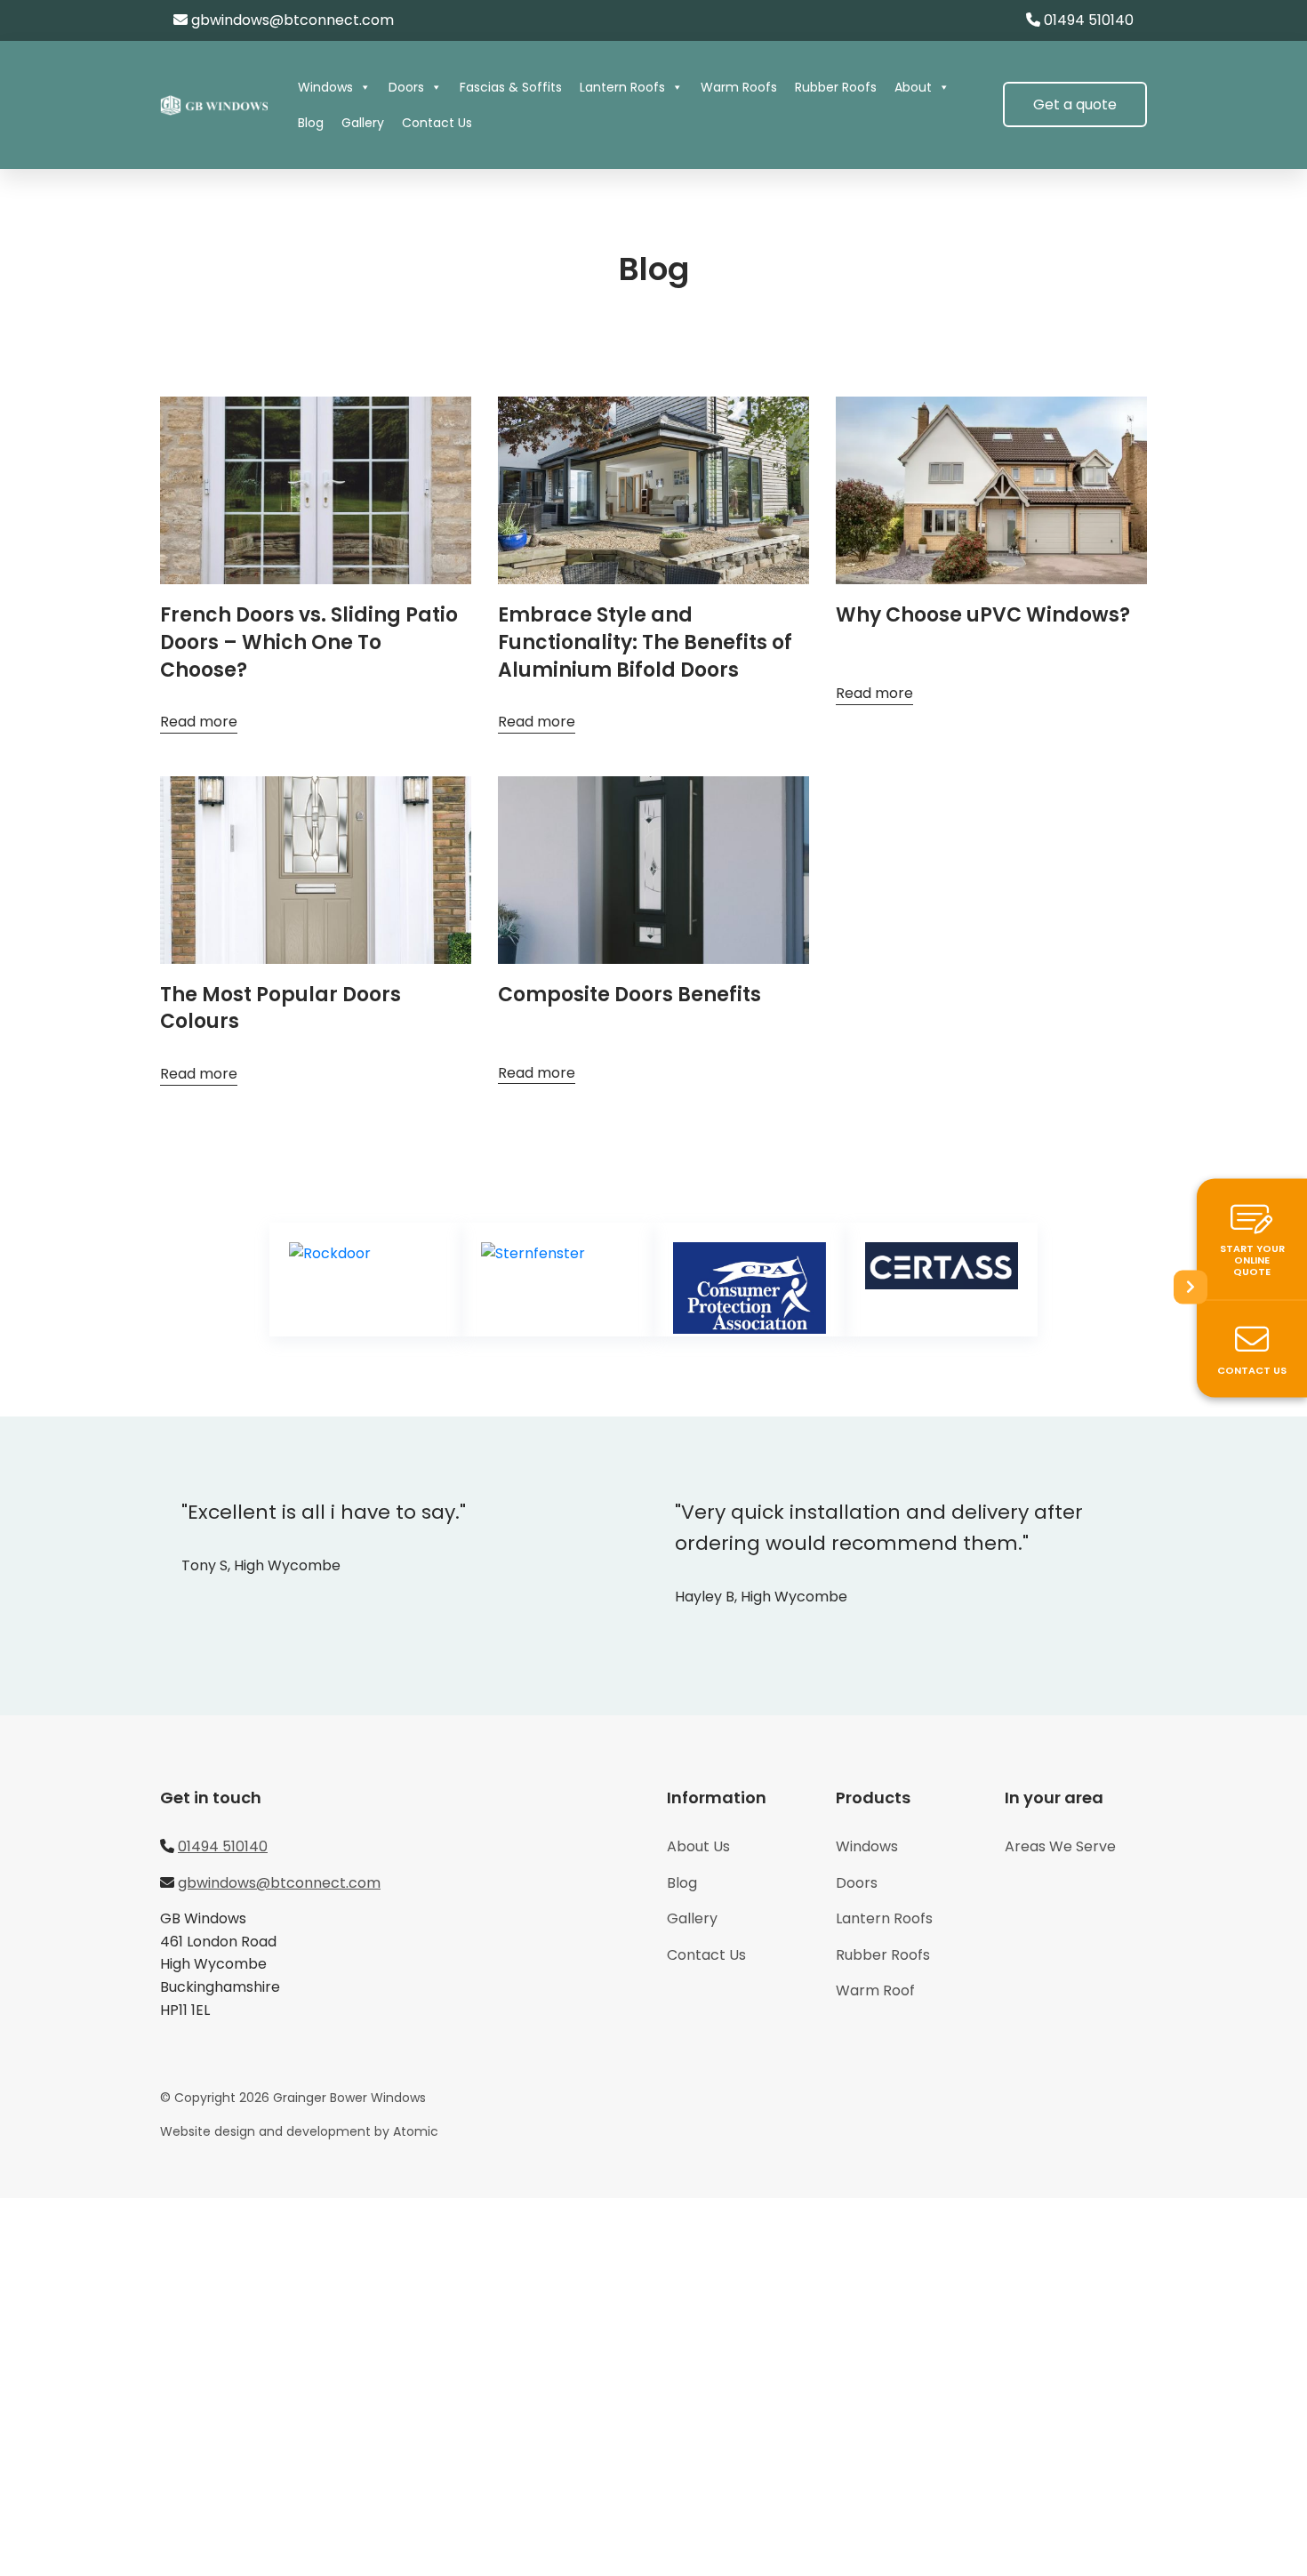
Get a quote (1075, 104)
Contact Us (437, 123)
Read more (199, 722)
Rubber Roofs (836, 87)
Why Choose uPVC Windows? (983, 615)
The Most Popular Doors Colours (281, 1008)
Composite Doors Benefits (629, 995)
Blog (311, 123)
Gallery (363, 123)
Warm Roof (875, 1990)
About (913, 87)
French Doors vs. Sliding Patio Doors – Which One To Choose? (309, 642)
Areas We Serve (1060, 1846)
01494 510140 (1089, 20)
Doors (406, 87)
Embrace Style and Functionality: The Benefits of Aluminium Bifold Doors (645, 642)
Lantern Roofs (622, 87)
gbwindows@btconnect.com (293, 20)
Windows (325, 87)
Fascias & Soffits (511, 87)
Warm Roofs (739, 87)
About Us (698, 1846)
